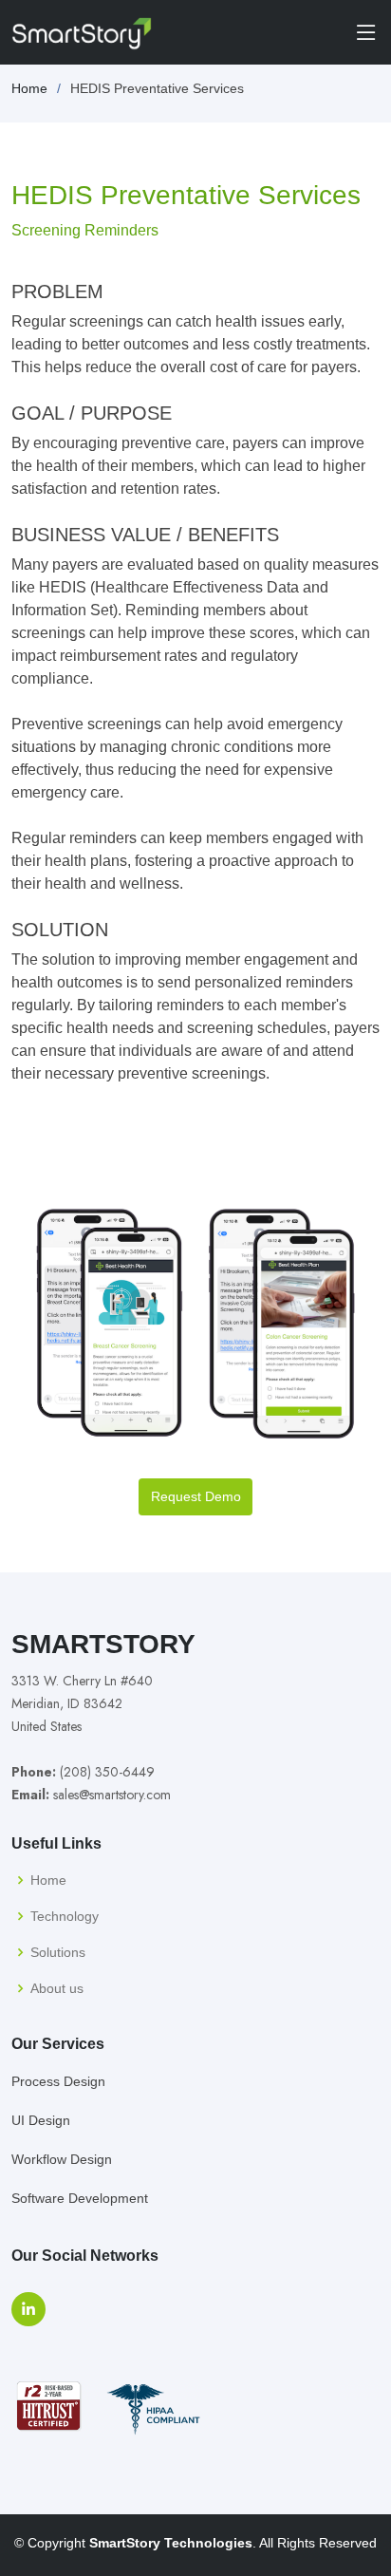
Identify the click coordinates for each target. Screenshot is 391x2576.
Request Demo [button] (196, 1496)
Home (29, 88)
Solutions (58, 1952)
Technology (65, 1916)
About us (57, 1988)
